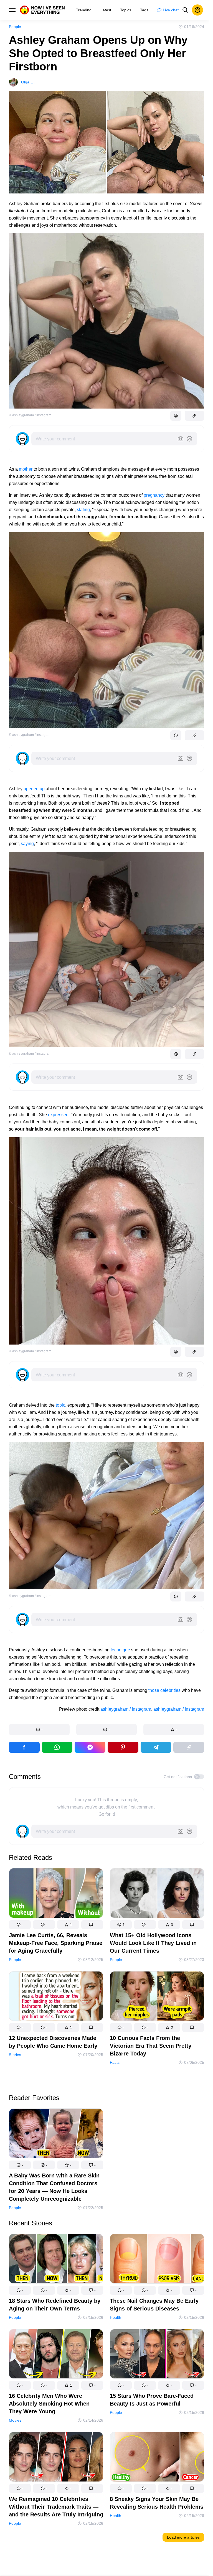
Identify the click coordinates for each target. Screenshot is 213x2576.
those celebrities (164, 1690)
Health (116, 2317)
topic (60, 1405)
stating (83, 510)
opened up (34, 789)
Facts (115, 2062)
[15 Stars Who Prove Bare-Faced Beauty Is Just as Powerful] (157, 2355)
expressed (58, 1115)
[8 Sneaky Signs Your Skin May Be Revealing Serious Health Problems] (157, 2458)
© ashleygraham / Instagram (30, 415)
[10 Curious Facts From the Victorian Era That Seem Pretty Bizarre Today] (157, 1997)
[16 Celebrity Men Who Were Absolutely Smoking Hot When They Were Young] (56, 2355)
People (15, 27)
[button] (39, 1730)
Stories (15, 2055)
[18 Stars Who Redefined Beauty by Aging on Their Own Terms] (56, 2260)
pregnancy (154, 495)
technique (120, 1650)
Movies (15, 2420)
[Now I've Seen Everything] (42, 10)
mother (26, 469)
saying (27, 844)
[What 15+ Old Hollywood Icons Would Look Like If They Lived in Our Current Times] (157, 1894)
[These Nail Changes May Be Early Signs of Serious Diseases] (157, 2260)
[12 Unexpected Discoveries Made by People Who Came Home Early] (56, 1997)
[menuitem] (84, 10)
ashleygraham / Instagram (126, 1709)
